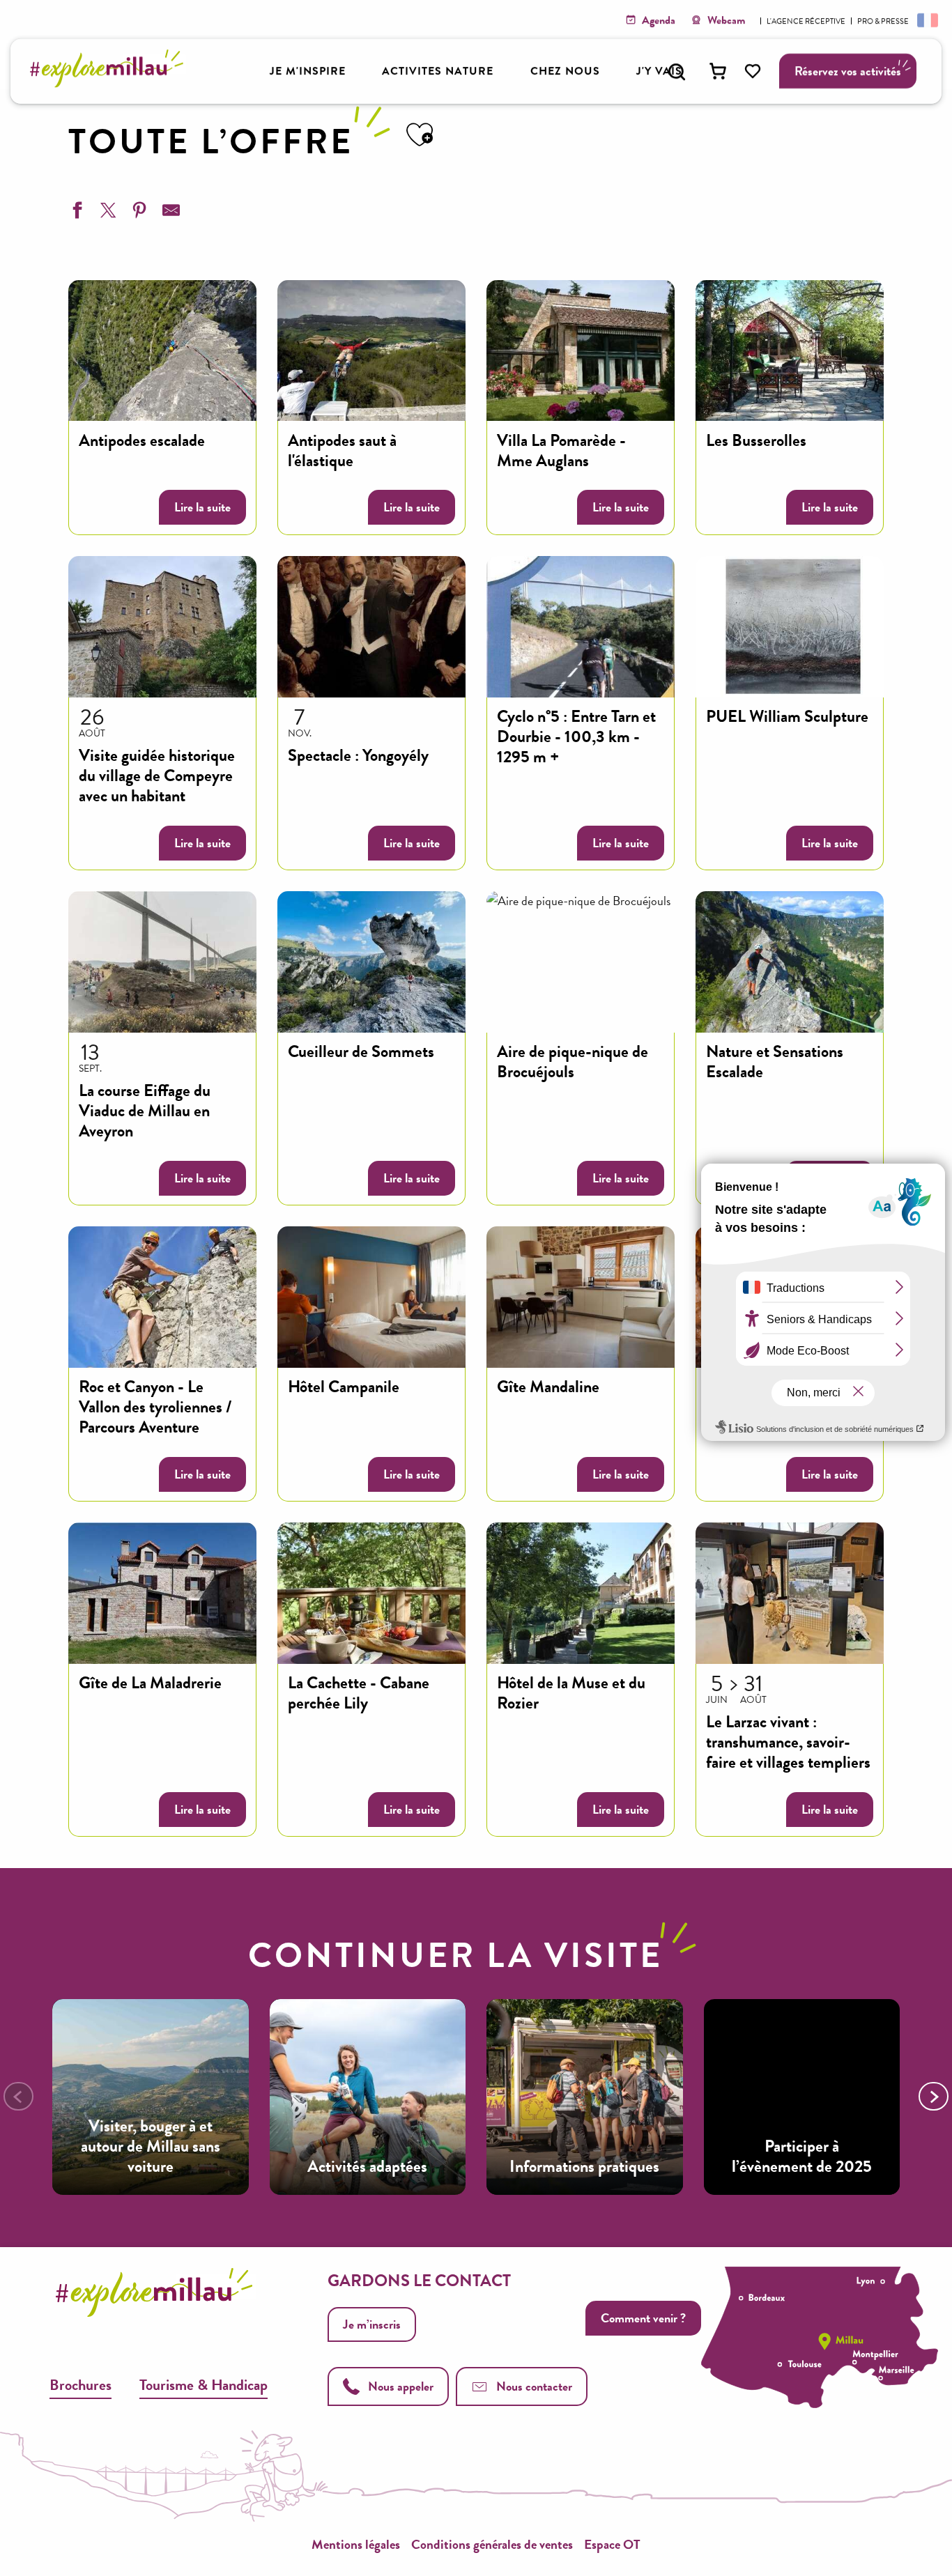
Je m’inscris (372, 2324)
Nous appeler (401, 2386)
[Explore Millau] (110, 83)
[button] (677, 72)
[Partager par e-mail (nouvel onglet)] (169, 213)
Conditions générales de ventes (492, 2544)
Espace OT (612, 2544)
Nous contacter (534, 2386)
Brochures (80, 2385)
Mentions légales (356, 2544)
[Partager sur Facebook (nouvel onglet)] (75, 213)
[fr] (926, 20)
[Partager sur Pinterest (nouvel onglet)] (138, 213)
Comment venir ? (643, 2318)
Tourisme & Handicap (204, 2385)
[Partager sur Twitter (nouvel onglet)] (107, 213)
